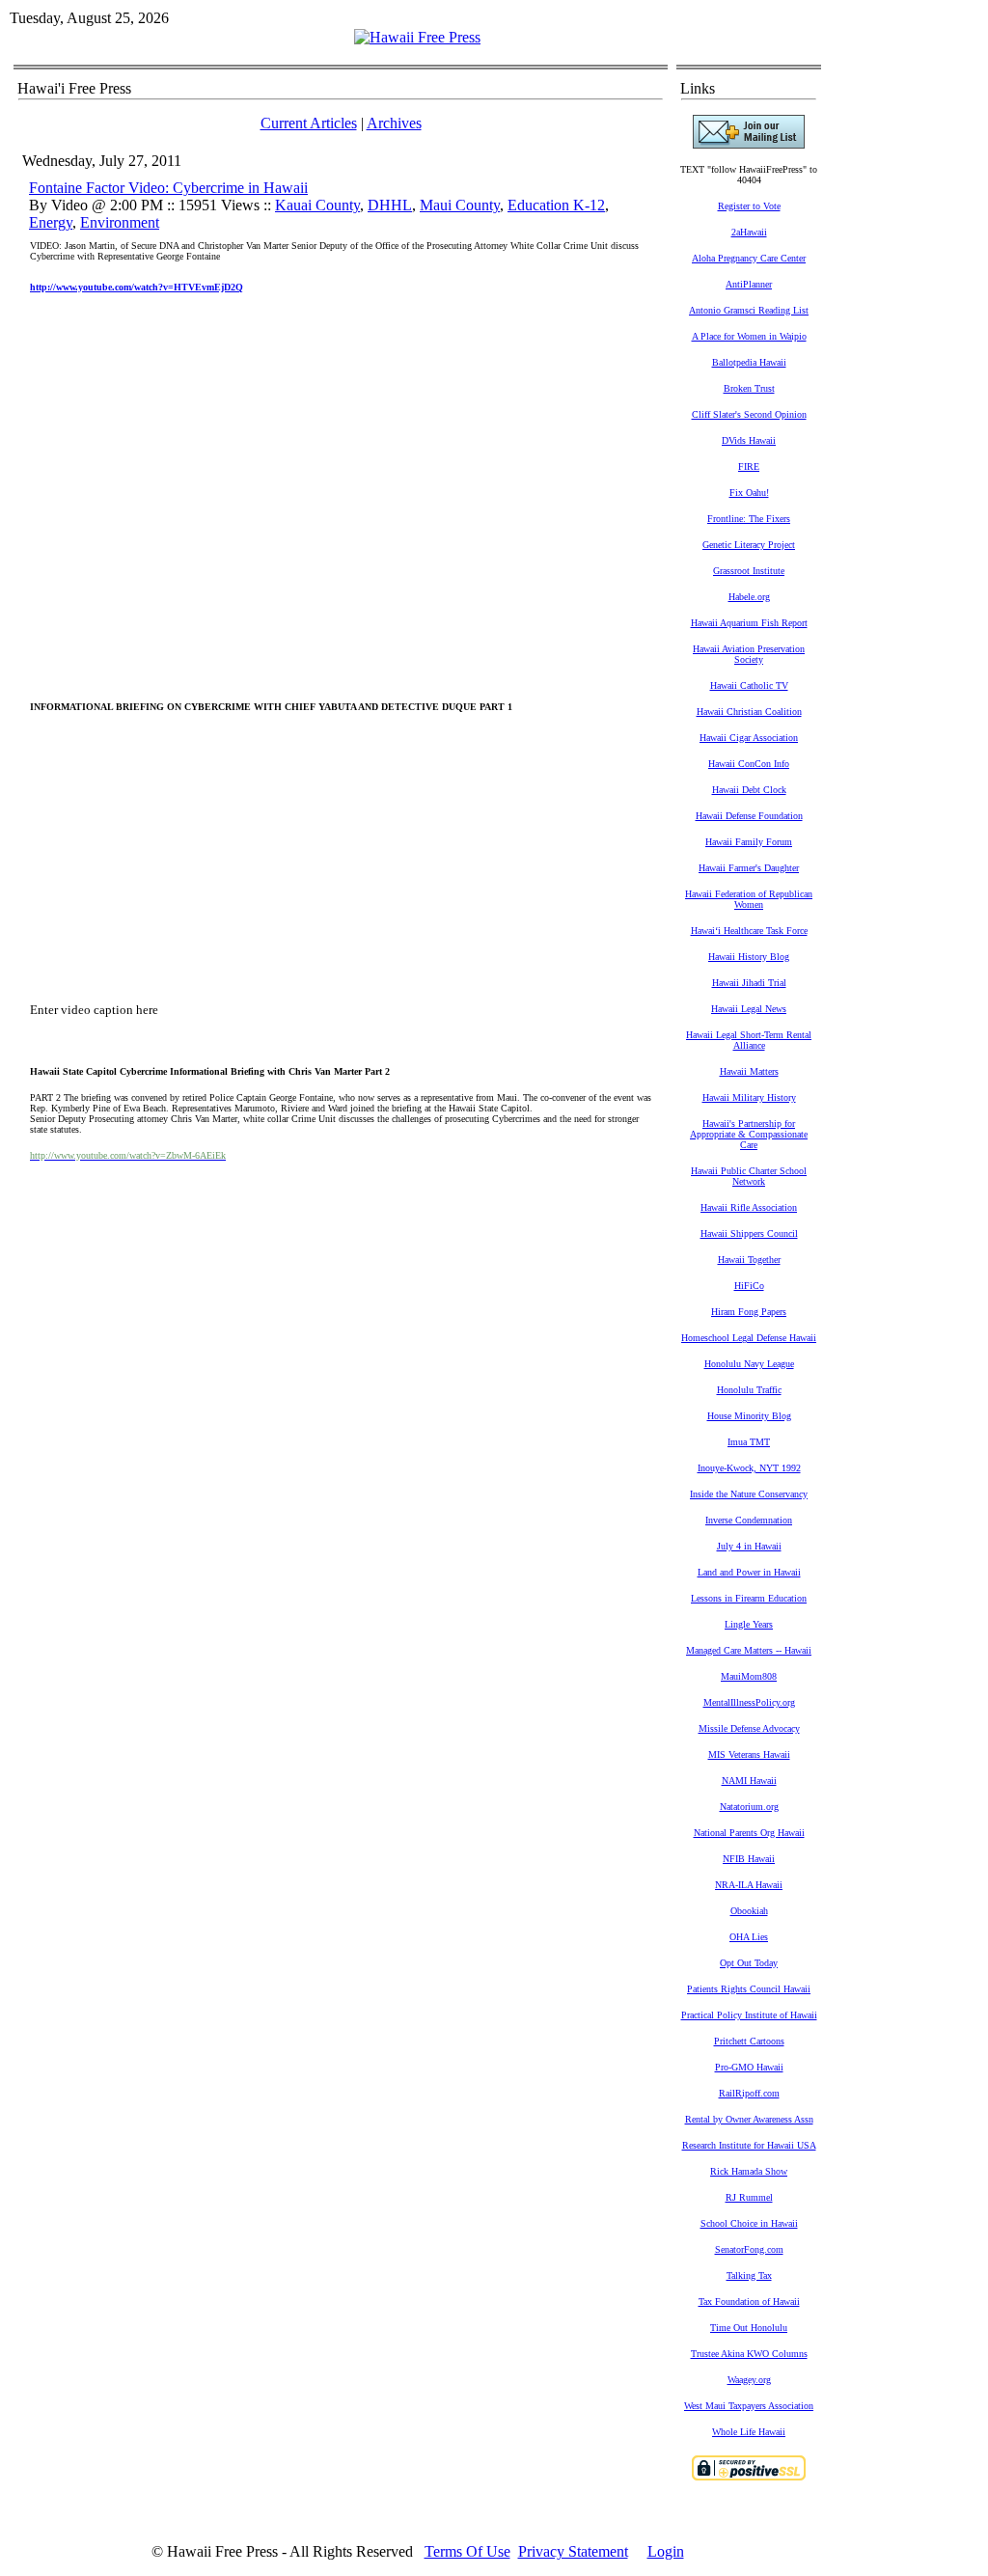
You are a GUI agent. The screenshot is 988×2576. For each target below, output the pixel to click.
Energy (51, 222)
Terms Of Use (467, 2551)
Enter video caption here (94, 1010)
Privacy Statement (573, 2551)
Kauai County (317, 205)
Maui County (460, 205)
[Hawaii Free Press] (417, 37)
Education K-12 (556, 205)
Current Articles (309, 123)
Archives (394, 123)
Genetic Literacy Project (749, 545)
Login (666, 2551)
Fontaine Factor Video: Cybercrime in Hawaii (168, 188)
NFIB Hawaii (749, 1859)
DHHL (390, 205)
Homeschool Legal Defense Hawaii (749, 1338)
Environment (120, 222)
